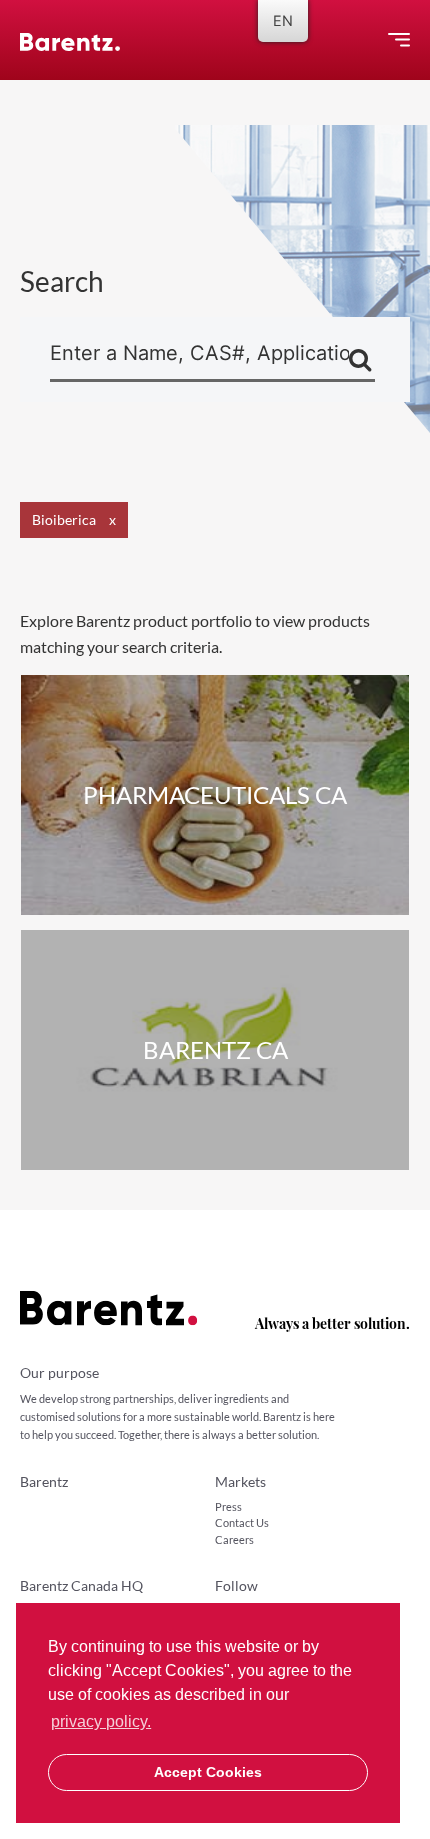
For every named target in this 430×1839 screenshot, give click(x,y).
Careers (234, 1539)
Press (228, 1506)
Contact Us (242, 1522)
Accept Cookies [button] (208, 1772)
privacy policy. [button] (101, 1721)
